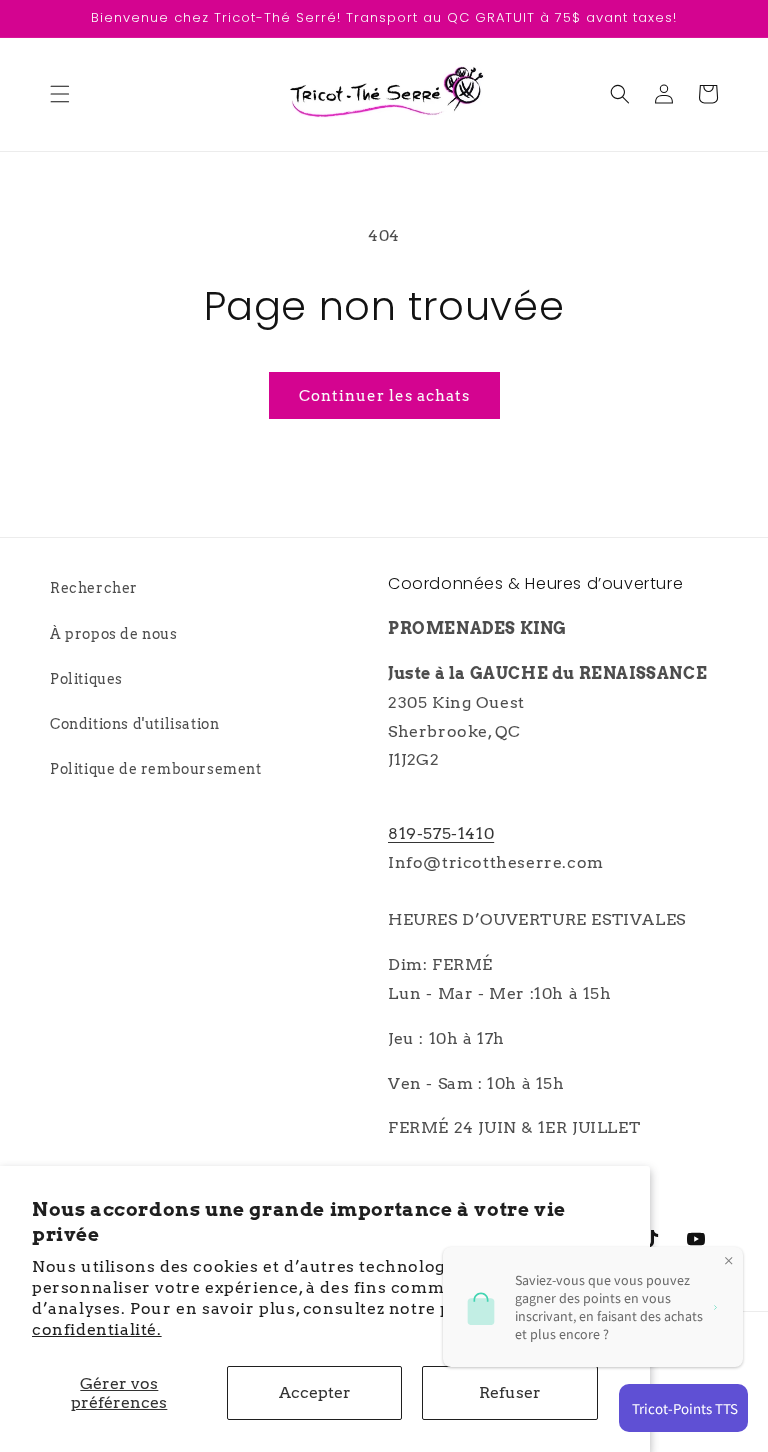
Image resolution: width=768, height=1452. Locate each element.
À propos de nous (114, 634)
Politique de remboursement (156, 769)
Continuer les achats (384, 396)
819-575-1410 (441, 833)
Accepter (315, 1392)
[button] (60, 94)
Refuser (510, 1392)
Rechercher (94, 588)
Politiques (86, 679)
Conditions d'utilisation (134, 724)
